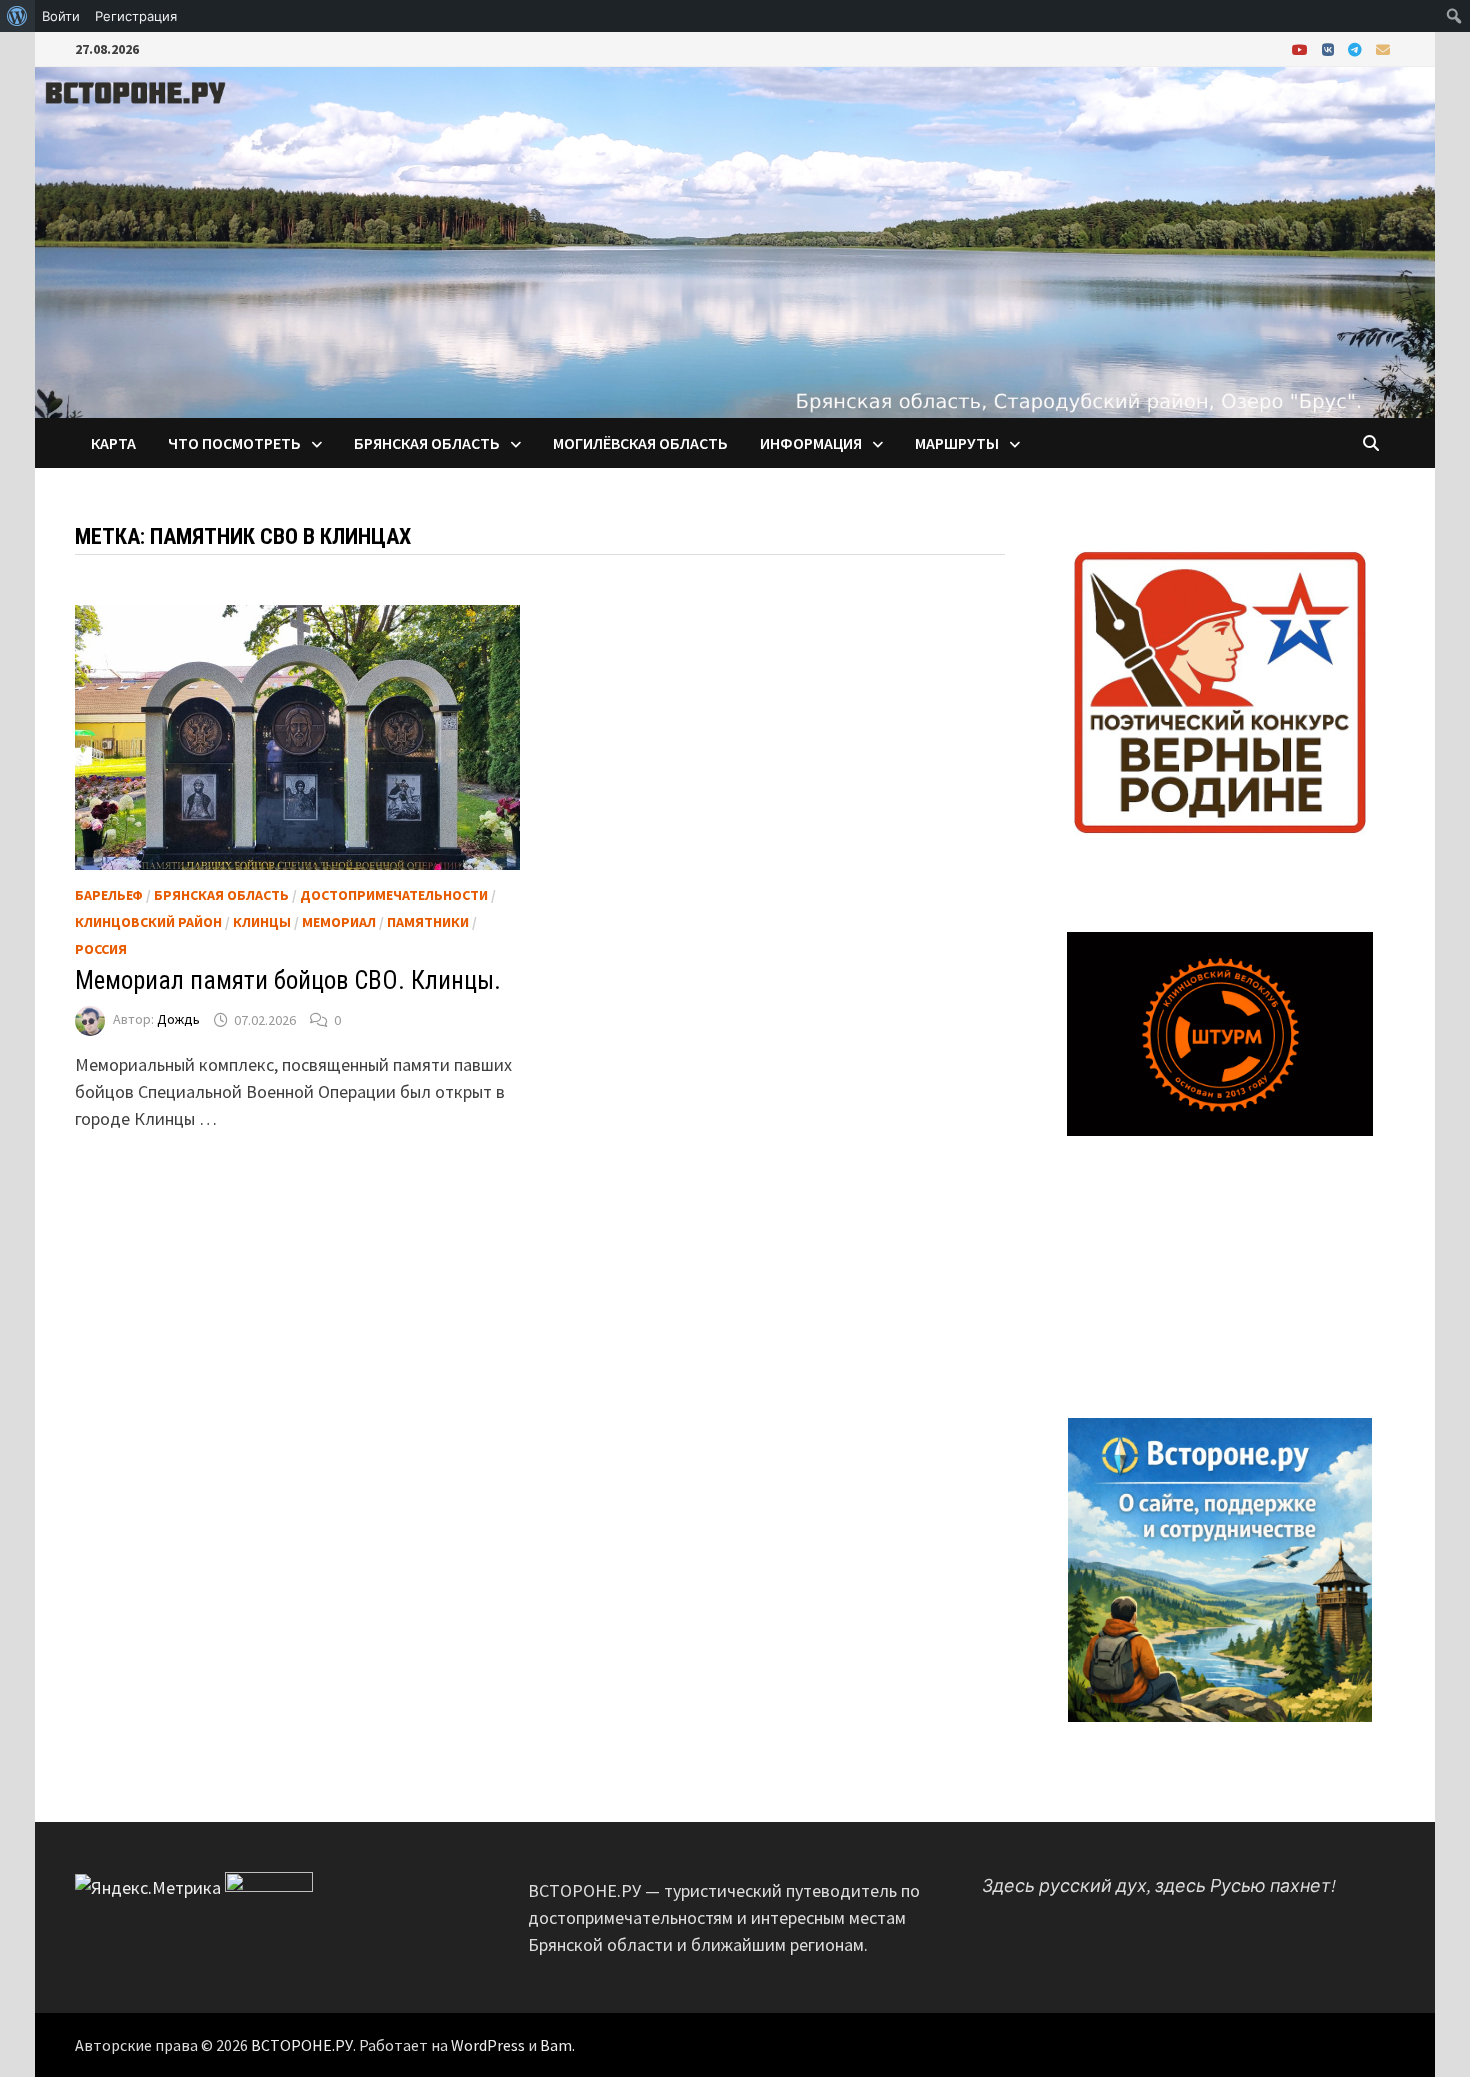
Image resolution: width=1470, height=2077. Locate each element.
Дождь (178, 1020)
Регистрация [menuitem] (136, 16)
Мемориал (339, 922)
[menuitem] (17, 16)
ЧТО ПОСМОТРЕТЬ (234, 443)
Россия (101, 949)
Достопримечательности (394, 895)
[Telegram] (1357, 48)
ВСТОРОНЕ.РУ (302, 2045)
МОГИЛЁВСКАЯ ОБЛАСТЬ (640, 443)
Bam (556, 2045)
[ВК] (1330, 48)
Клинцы (262, 922)
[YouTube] (1302, 48)
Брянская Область (221, 895)
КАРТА (113, 443)
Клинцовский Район (148, 922)
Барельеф (109, 895)
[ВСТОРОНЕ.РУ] (735, 240)
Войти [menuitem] (61, 16)
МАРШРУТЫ (957, 443)
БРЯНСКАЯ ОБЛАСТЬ (427, 443)
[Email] (1383, 48)
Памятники (428, 922)
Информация (811, 443)
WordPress (488, 2045)
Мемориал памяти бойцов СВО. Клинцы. (288, 980)
